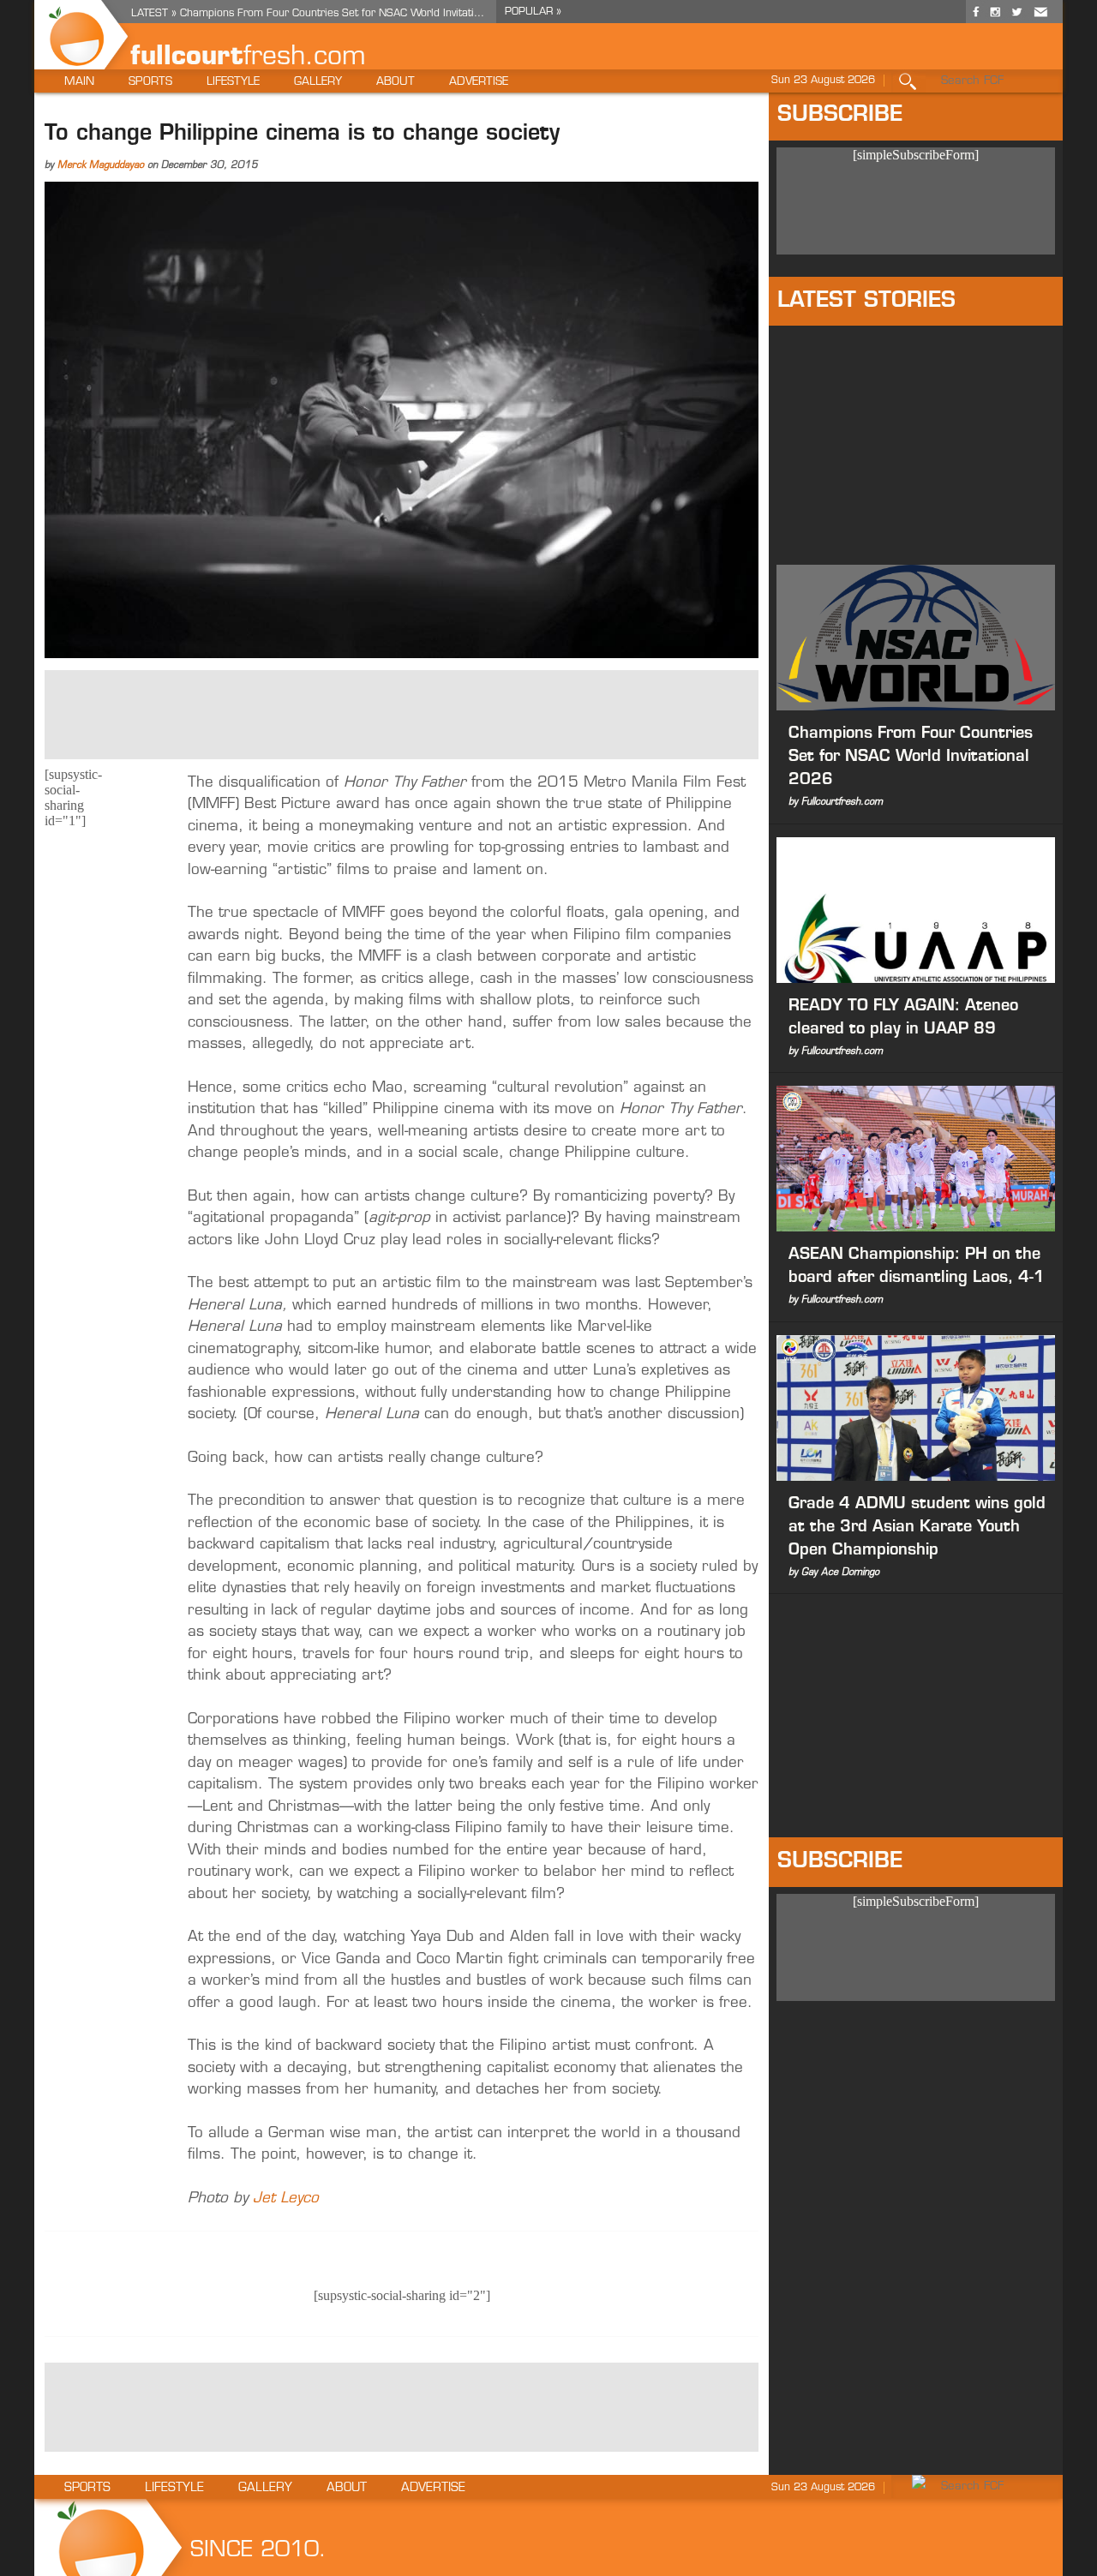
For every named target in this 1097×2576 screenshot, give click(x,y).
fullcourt (187, 58)
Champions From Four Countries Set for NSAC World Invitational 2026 (911, 758)
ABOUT (396, 82)
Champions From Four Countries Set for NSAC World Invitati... (332, 14)
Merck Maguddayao (101, 166)
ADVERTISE (479, 82)
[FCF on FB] (976, 19)
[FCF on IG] (995, 19)
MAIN (79, 82)
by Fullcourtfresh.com (836, 803)
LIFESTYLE (233, 82)
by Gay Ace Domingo (834, 1573)
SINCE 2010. (258, 2551)
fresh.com (305, 58)
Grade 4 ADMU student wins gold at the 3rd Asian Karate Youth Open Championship (917, 1528)
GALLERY (318, 82)
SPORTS (150, 82)
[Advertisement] (402, 713)
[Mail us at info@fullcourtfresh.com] (1040, 19)
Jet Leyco (286, 2199)
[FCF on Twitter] (1016, 19)
